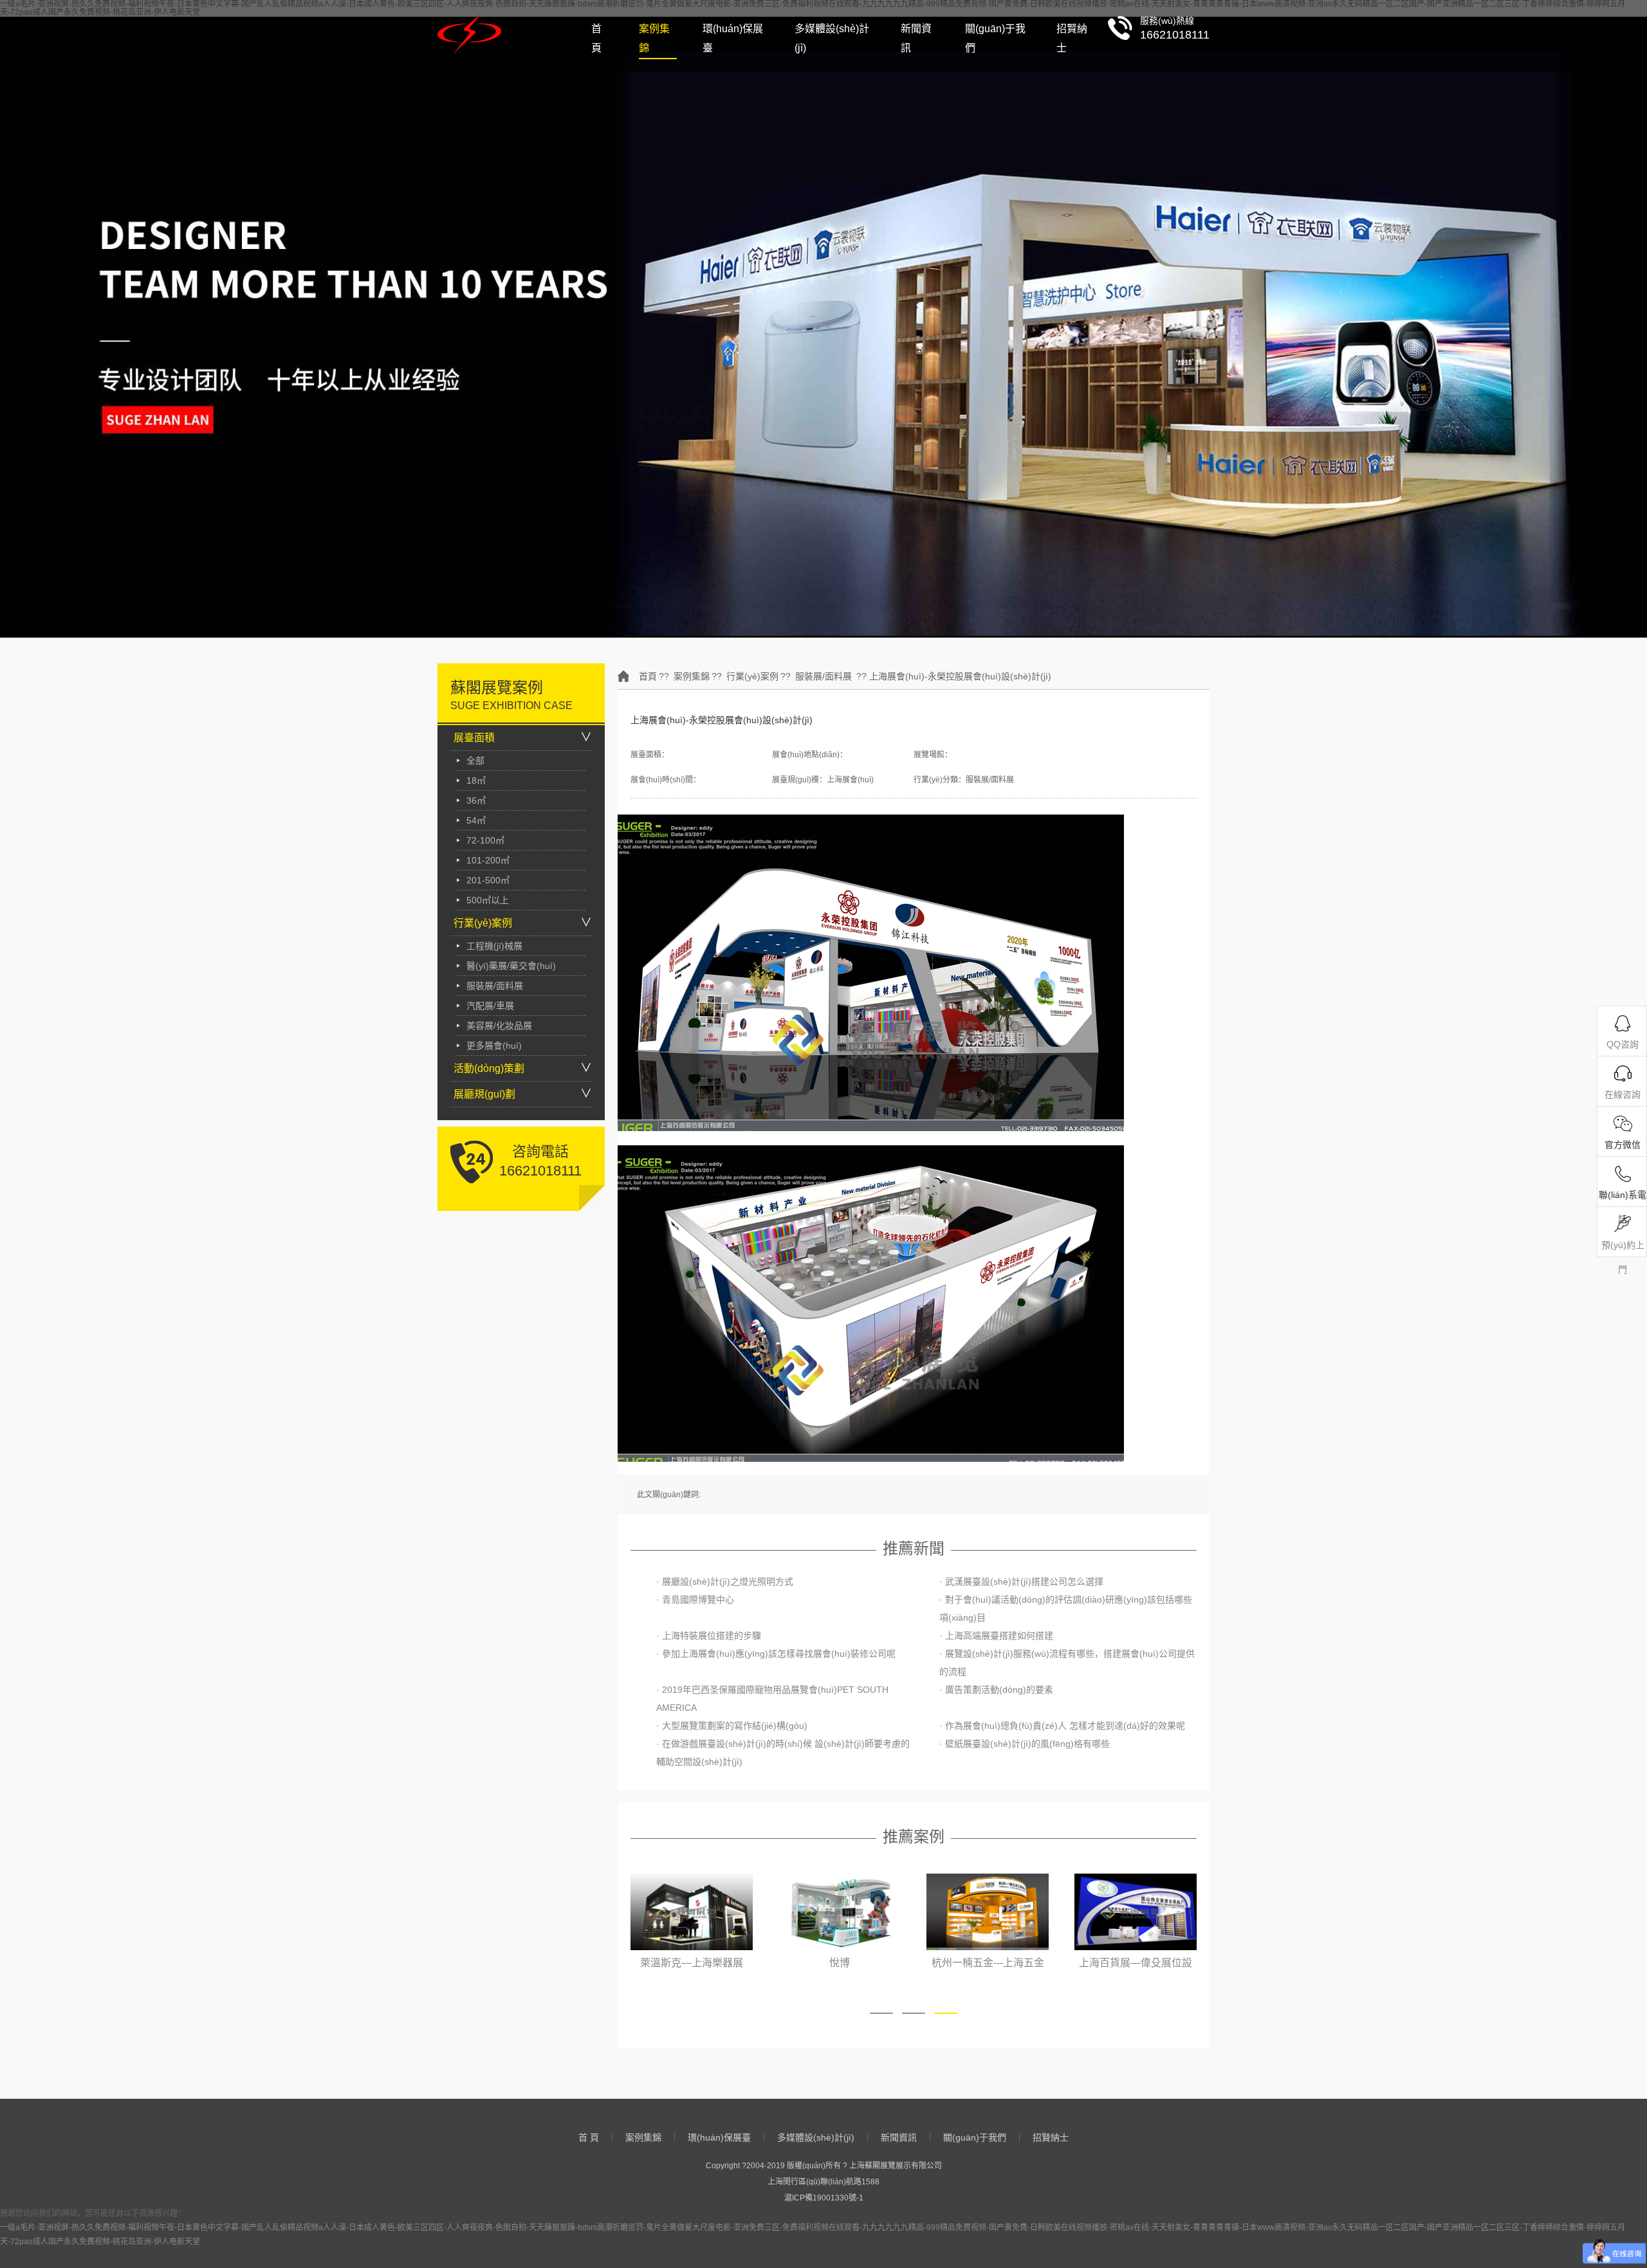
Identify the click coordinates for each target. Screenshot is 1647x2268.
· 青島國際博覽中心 (695, 1600)
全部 (475, 761)
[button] (881, 2013)
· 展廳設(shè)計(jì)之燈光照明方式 (725, 1581)
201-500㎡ (488, 880)
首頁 (648, 676)
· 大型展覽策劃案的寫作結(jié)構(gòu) (732, 1726)
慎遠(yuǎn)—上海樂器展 (1136, 1963)
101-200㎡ (488, 860)
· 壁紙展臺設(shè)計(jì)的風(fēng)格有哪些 (1025, 1744)
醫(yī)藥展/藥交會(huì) (511, 966)
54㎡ (476, 820)
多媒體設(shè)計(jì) (832, 38)
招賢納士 (1072, 38)
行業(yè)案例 (483, 923)
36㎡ (476, 800)
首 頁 (596, 38)
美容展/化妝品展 (499, 1026)
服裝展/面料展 (495, 986)
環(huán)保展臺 (733, 38)
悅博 (692, 1963)
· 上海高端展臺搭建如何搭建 (996, 1636)
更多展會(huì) (494, 1046)
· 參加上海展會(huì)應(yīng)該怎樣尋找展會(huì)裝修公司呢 (776, 1654)
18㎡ (476, 780)
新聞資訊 (916, 38)
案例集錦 (654, 38)
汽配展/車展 (490, 1006)
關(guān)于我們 (995, 38)
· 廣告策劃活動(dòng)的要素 (996, 1690)
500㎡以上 (488, 900)
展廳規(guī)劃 (484, 1094)
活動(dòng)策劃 (489, 1068)
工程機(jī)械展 (494, 946)
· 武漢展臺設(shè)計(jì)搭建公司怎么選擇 (1021, 1581)
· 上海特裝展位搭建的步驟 (709, 1636)
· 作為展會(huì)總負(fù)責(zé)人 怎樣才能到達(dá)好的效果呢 (1062, 1726)
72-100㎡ (485, 840)
